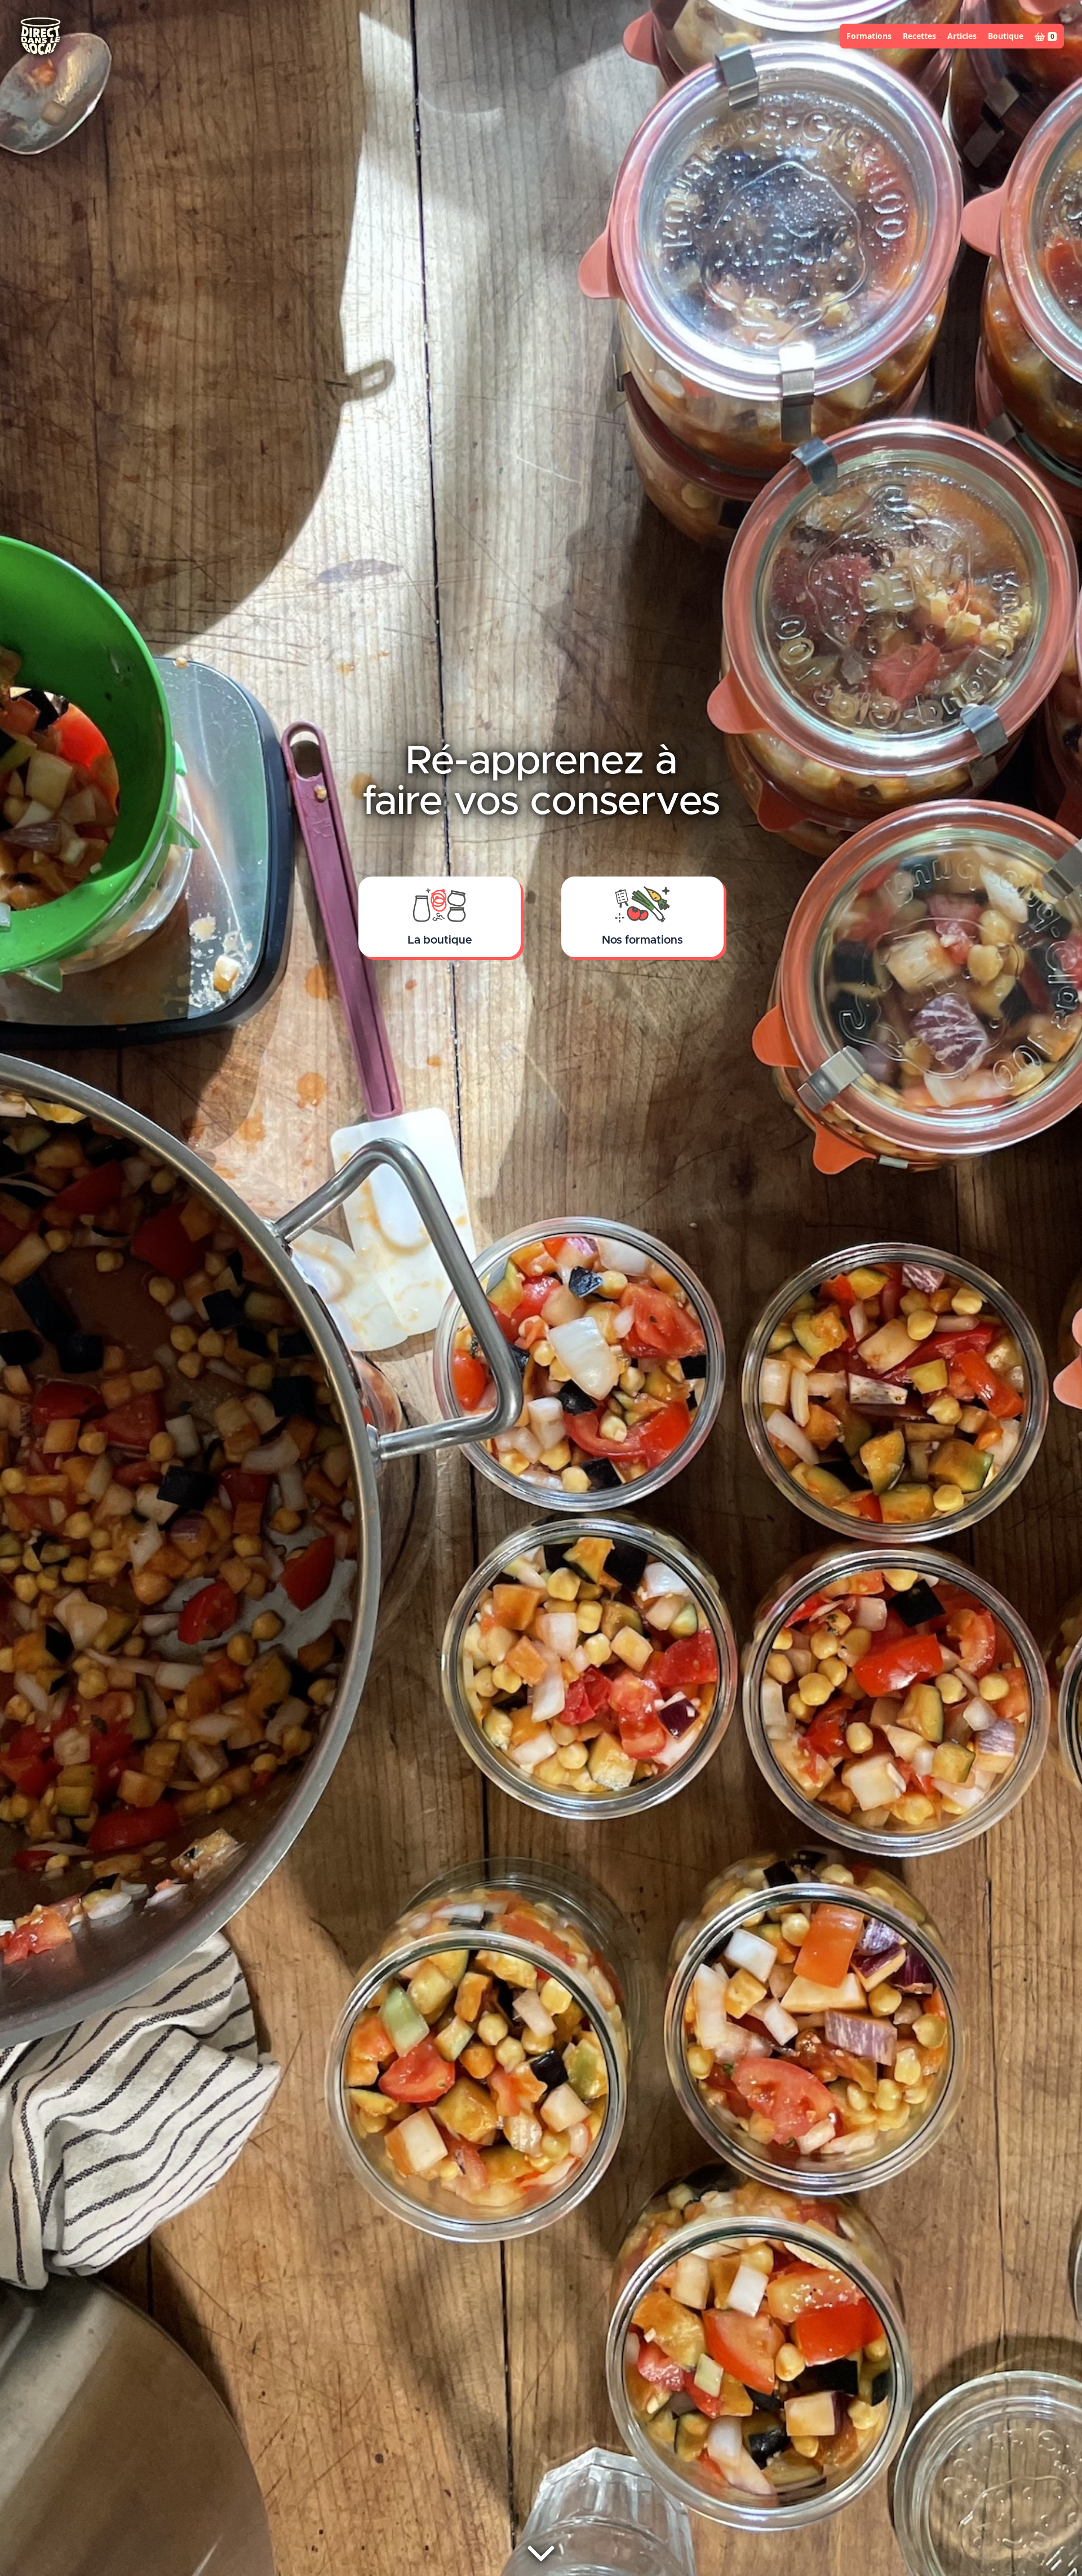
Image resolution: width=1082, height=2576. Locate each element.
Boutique (1006, 36)
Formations (869, 36)
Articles (962, 36)
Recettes (919, 36)
